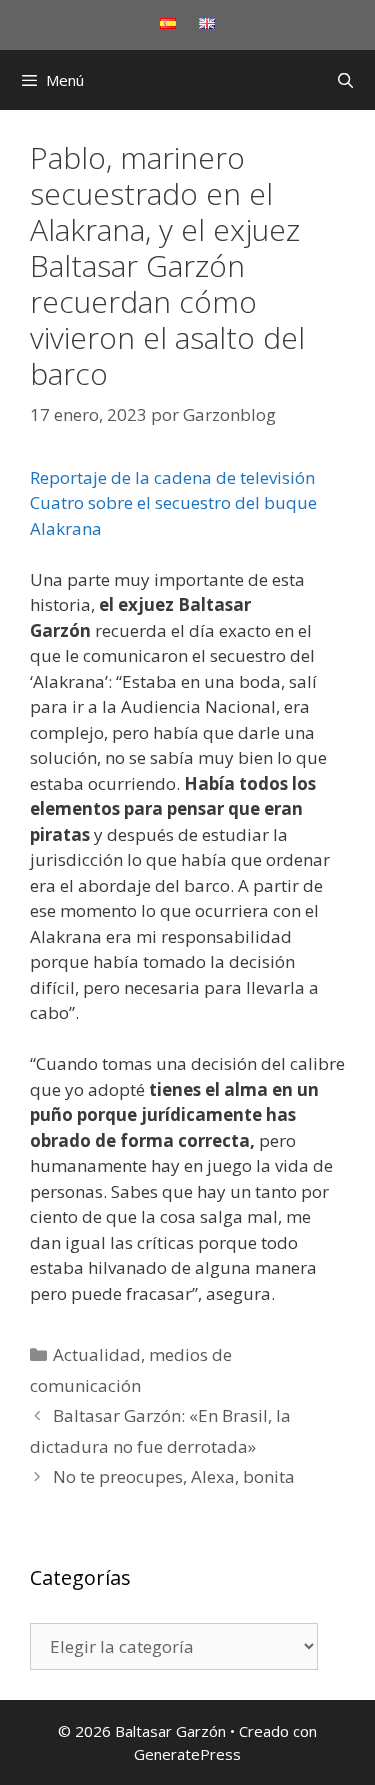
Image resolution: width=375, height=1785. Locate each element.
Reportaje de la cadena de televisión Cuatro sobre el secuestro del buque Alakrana (173, 503)
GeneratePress (187, 1754)
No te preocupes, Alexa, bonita (174, 1476)
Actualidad (97, 1354)
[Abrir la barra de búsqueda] (345, 80)
